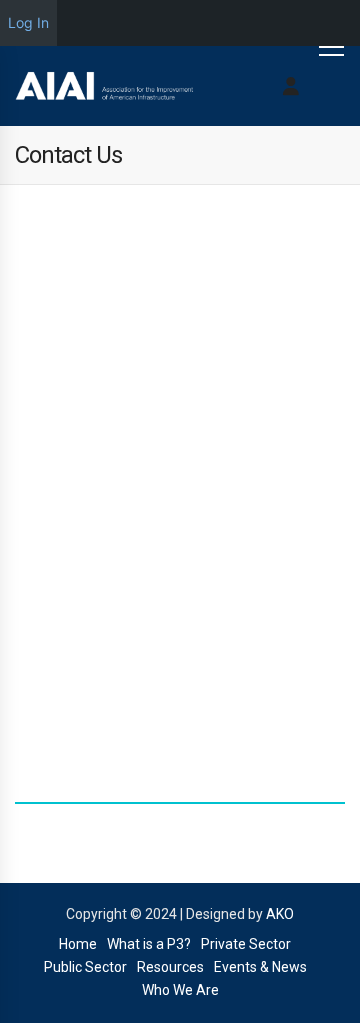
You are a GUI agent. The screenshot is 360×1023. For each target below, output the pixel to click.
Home (78, 944)
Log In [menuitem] (28, 22)
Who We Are (180, 990)
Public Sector (85, 967)
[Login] (291, 86)
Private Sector (246, 944)
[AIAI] (105, 85)
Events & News (260, 967)
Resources (170, 967)
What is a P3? (149, 944)
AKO (280, 914)
